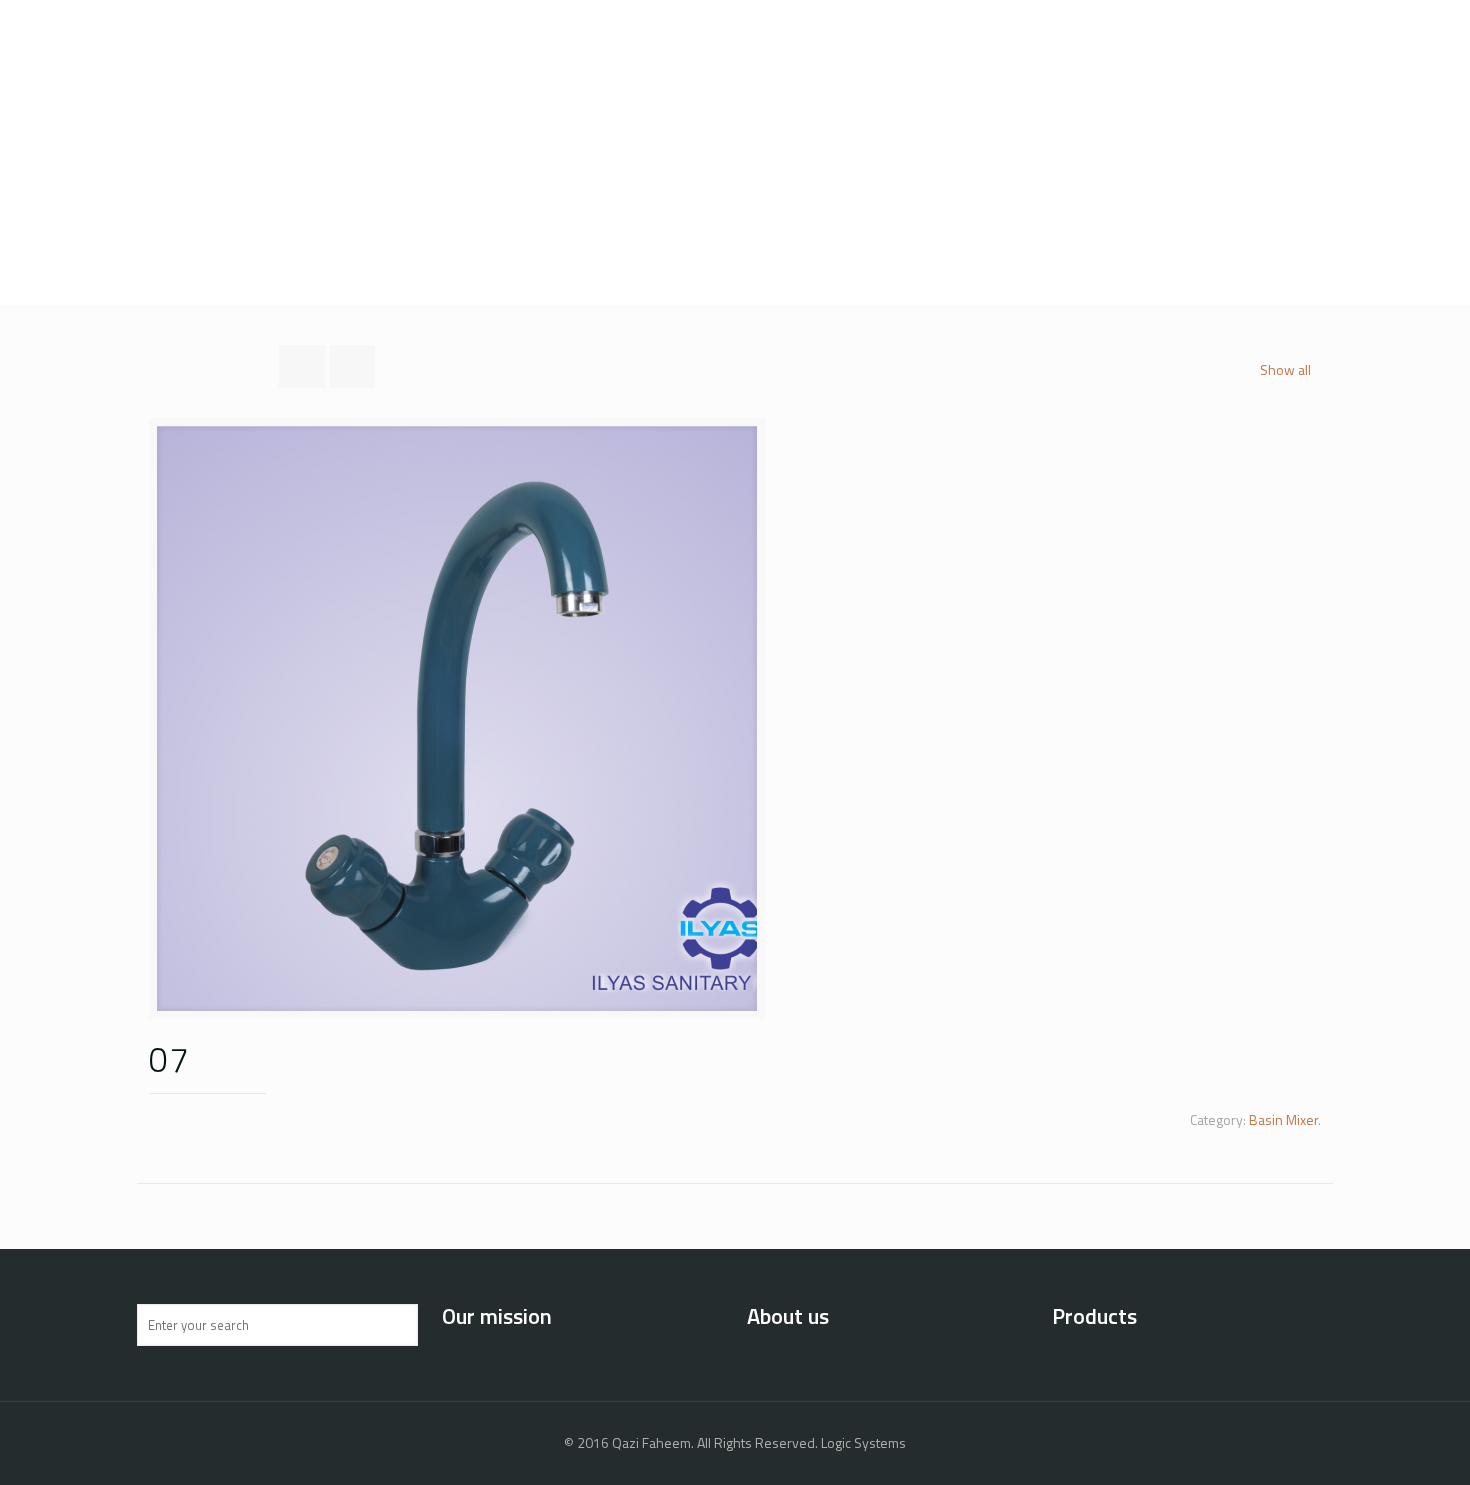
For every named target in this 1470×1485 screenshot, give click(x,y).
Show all (1285, 369)
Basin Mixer (1283, 1119)
